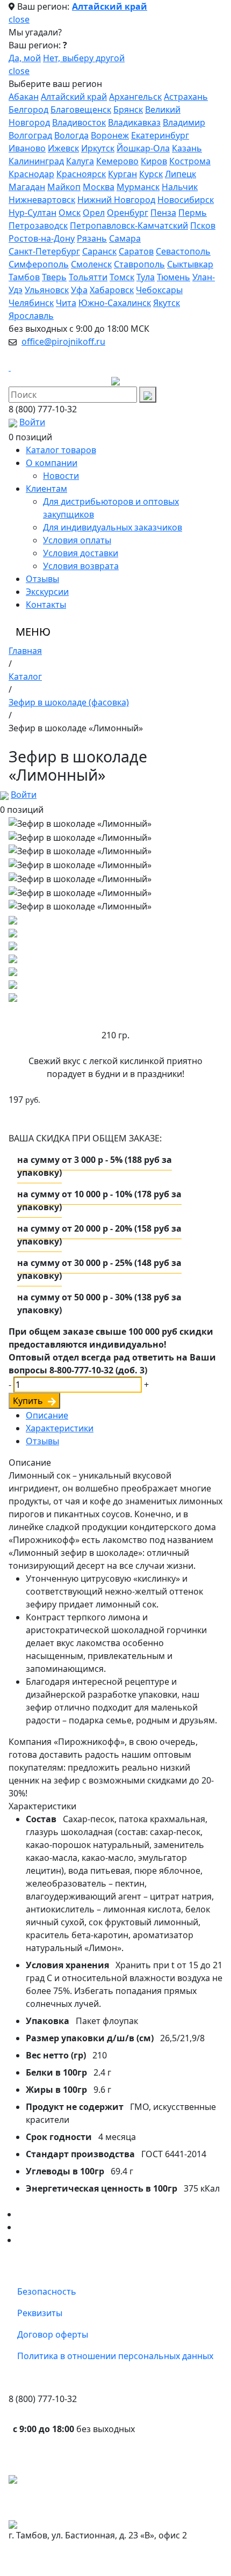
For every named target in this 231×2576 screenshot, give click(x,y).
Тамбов (24, 277)
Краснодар (31, 174)
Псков (203, 225)
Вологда (71, 135)
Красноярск (81, 174)
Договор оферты (53, 2334)
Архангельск (135, 97)
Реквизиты (40, 2313)
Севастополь (183, 251)
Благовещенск (81, 110)
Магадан (27, 187)
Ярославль (31, 316)
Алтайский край (110, 6)
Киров (154, 161)
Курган (122, 174)
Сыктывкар (190, 264)
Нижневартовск (42, 200)
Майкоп (64, 187)
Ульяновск (47, 290)
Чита (66, 303)
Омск (70, 213)
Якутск (167, 303)
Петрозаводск (38, 225)
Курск (151, 174)
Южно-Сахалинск (115, 303)
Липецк (181, 174)
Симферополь (39, 264)
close (19, 19)
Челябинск (31, 303)
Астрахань (186, 97)
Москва (99, 187)
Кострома (190, 161)
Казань (187, 148)
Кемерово (117, 161)
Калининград (36, 161)
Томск (122, 277)
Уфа (79, 290)
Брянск (128, 110)
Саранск (99, 251)
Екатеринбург (160, 135)
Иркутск (98, 148)
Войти (32, 422)
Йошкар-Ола (143, 148)
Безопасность (47, 2291)
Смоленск (91, 264)
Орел (94, 213)
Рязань (92, 238)
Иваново (27, 148)
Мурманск (138, 187)
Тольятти (88, 277)
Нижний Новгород (116, 200)
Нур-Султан (33, 213)
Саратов (136, 251)
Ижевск (63, 148)
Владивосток (79, 122)
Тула (146, 277)
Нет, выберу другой (84, 58)
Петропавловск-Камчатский (129, 225)
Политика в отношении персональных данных (115, 2356)
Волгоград (30, 135)
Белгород (28, 110)
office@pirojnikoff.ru (63, 341)
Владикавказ (134, 122)
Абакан (24, 97)
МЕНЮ (33, 632)
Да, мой (25, 58)
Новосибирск (186, 200)
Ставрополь (139, 264)
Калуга (80, 161)
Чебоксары (159, 290)
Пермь (193, 213)
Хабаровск (112, 290)
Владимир (184, 122)
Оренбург (128, 213)
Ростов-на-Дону (42, 238)
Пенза (163, 213)
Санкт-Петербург (44, 251)
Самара (125, 238)
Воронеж (110, 135)
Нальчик (180, 187)
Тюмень (174, 277)
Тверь (54, 277)
